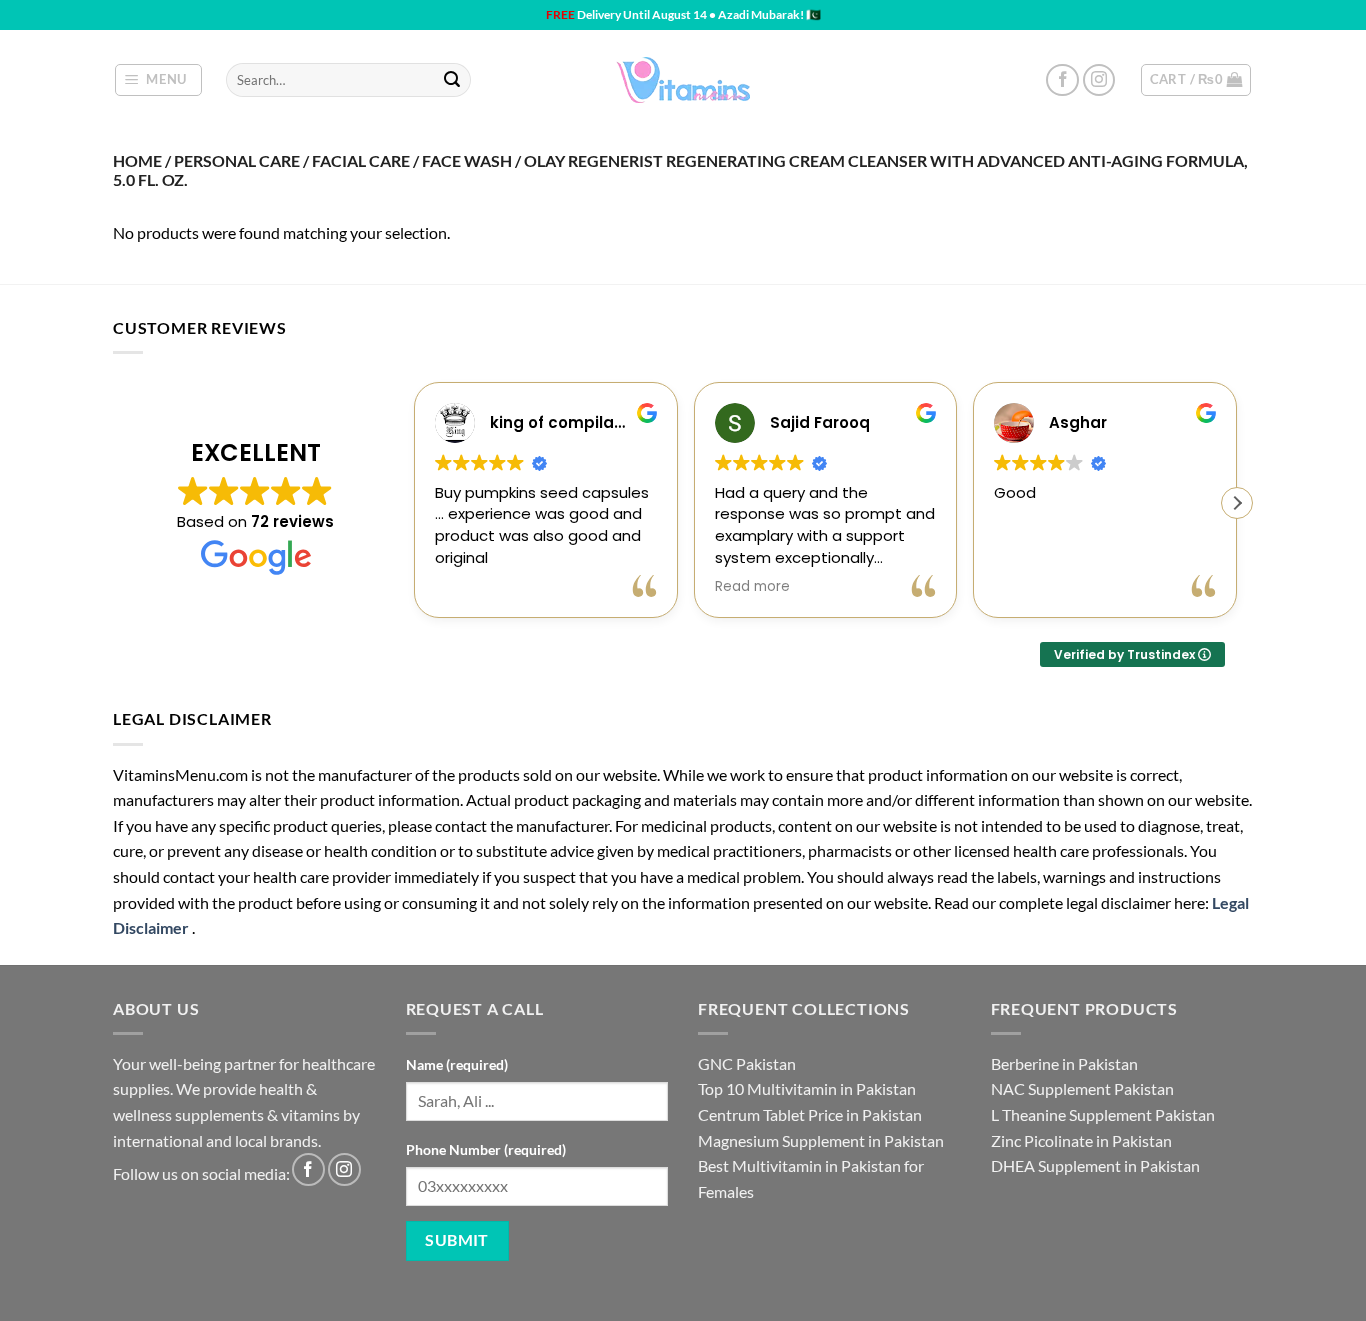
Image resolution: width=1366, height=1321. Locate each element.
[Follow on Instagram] (1099, 80)
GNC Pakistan (747, 1063)
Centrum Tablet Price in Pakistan (810, 1114)
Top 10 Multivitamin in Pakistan (807, 1088)
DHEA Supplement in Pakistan (1095, 1165)
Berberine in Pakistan (1064, 1063)
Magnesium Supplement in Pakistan (821, 1140)
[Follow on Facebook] (1062, 80)
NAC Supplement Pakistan (1082, 1088)
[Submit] (452, 80)
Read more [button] (752, 587)
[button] (159, 80)
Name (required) (457, 1064)
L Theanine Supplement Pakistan (1103, 1114)
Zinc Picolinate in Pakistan (1081, 1140)
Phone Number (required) (486, 1149)
